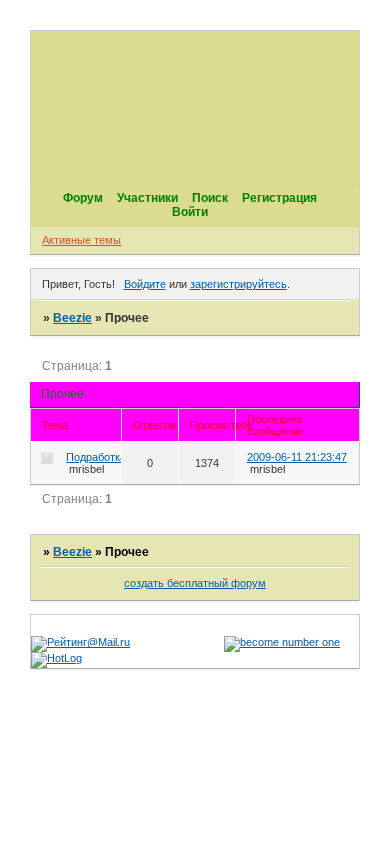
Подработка (96, 457)
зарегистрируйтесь (238, 284)
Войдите (145, 284)
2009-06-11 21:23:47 (297, 457)
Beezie (72, 318)
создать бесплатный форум (195, 583)
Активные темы (81, 240)
